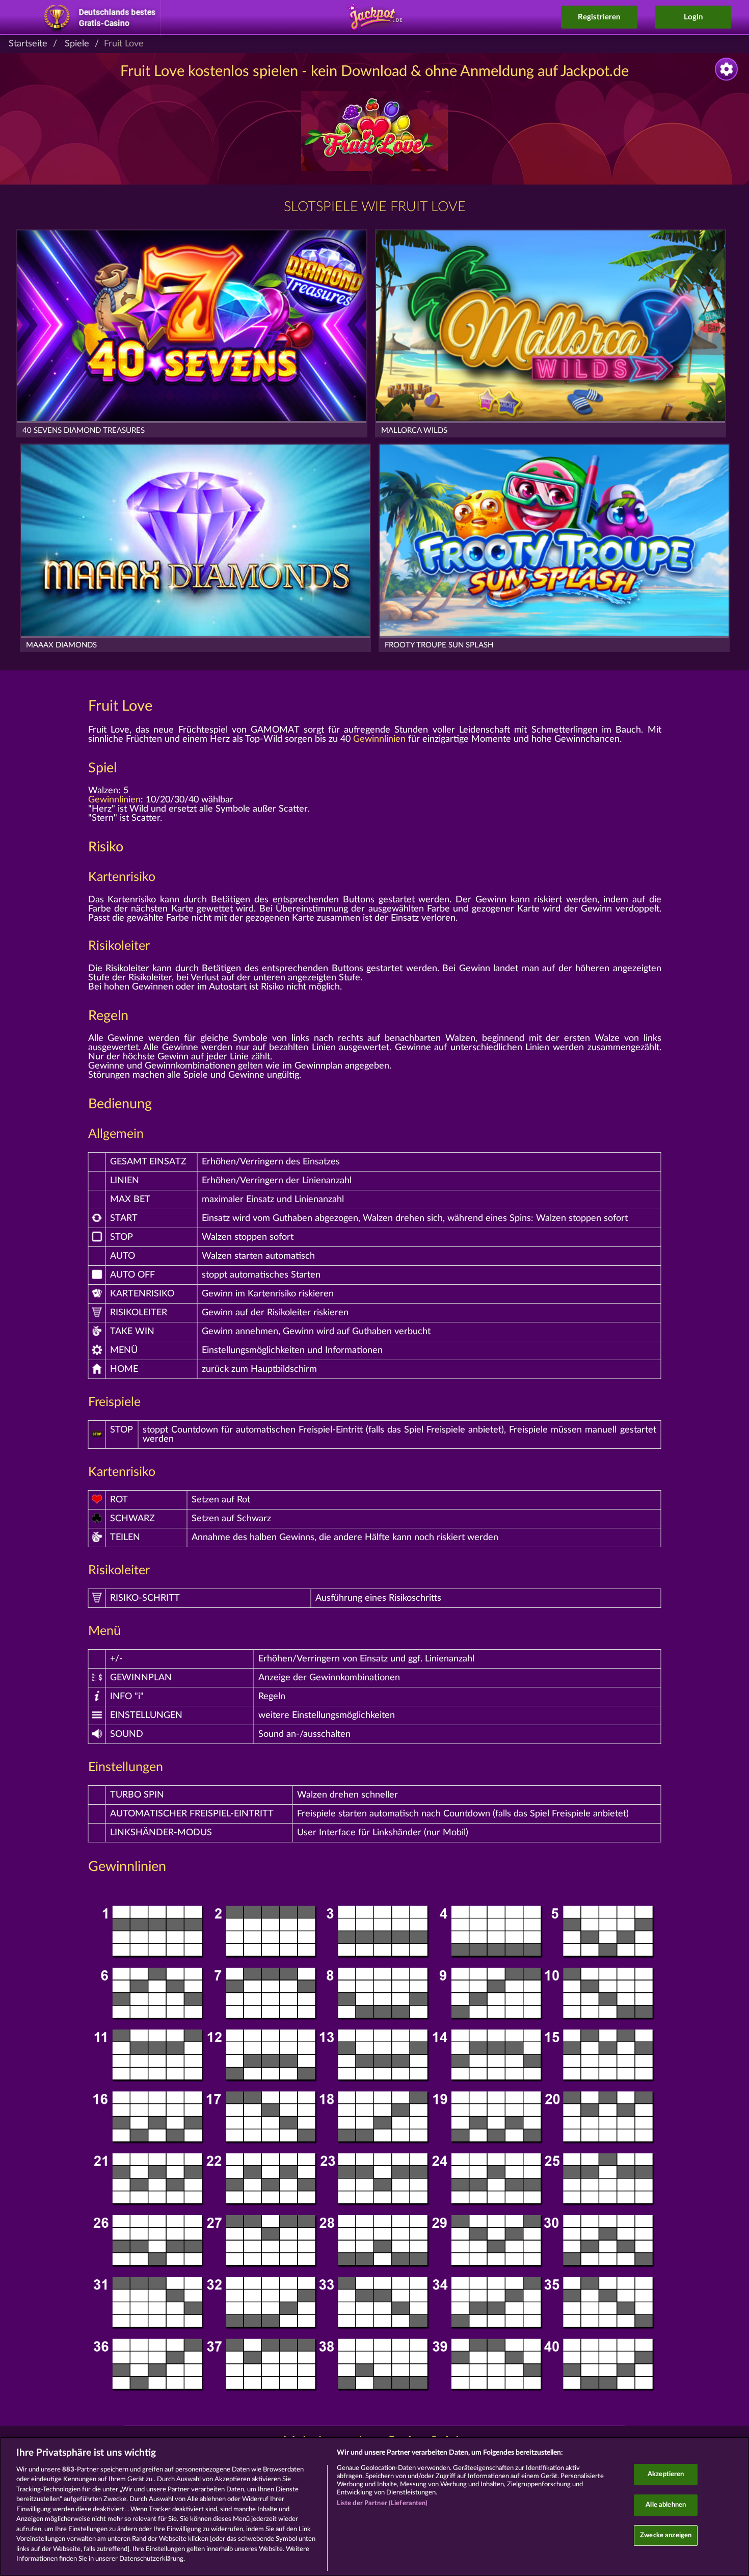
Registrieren (599, 17)
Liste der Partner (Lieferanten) (382, 2503)
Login (693, 17)
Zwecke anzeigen (666, 2535)
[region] (374, 2506)
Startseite (28, 44)
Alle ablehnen (666, 2505)
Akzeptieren (666, 2475)
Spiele (77, 44)
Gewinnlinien (379, 739)
